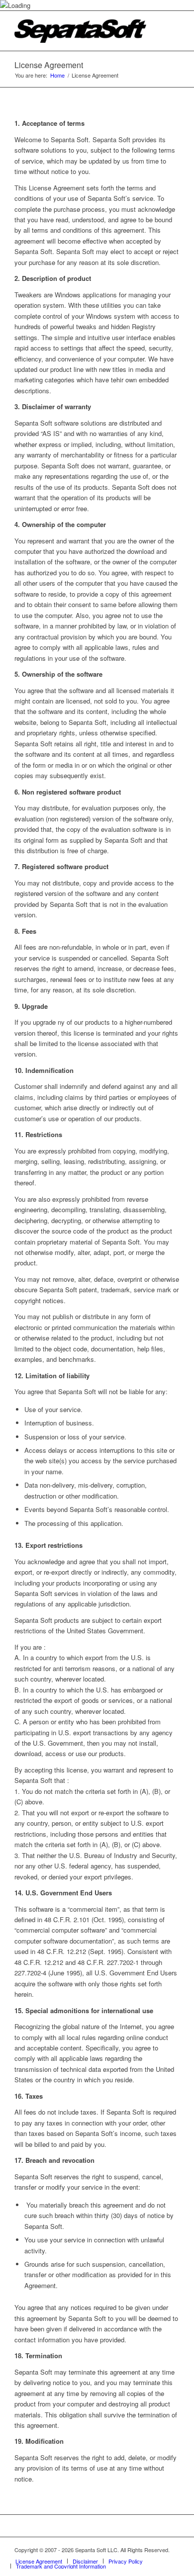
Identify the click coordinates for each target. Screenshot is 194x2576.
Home (57, 75)
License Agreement (49, 65)
